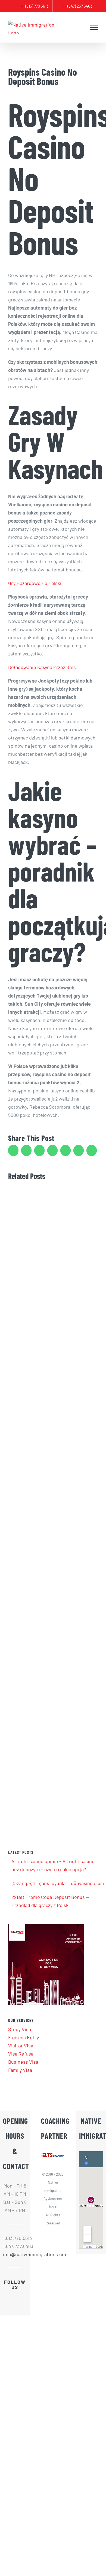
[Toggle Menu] (94, 27)
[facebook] (6, 2296)
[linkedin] (24, 2296)
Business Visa (23, 2062)
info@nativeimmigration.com (15, 2254)
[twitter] (15, 2296)
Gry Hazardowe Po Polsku (35, 583)
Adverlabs (52, 2260)
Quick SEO (53, 2277)
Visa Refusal (21, 2054)
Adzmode (52, 2269)
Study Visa (20, 2029)
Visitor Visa (21, 2046)
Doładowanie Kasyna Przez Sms (42, 667)
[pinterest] (15, 2306)
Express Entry (24, 2037)
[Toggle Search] (80, 27)
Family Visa (20, 2070)
